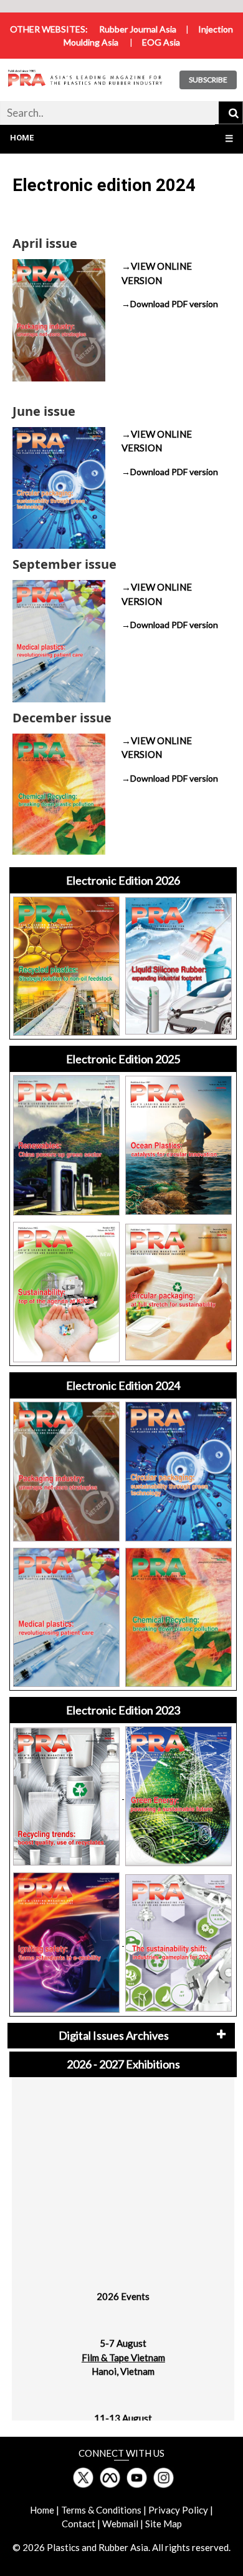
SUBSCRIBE (208, 80)
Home (22, 138)
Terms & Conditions (101, 2510)
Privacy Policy (178, 2510)
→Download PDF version (170, 304)
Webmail (120, 2524)
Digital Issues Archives (114, 2035)
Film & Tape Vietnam (123, 2347)
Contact (79, 2524)
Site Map (164, 2524)
